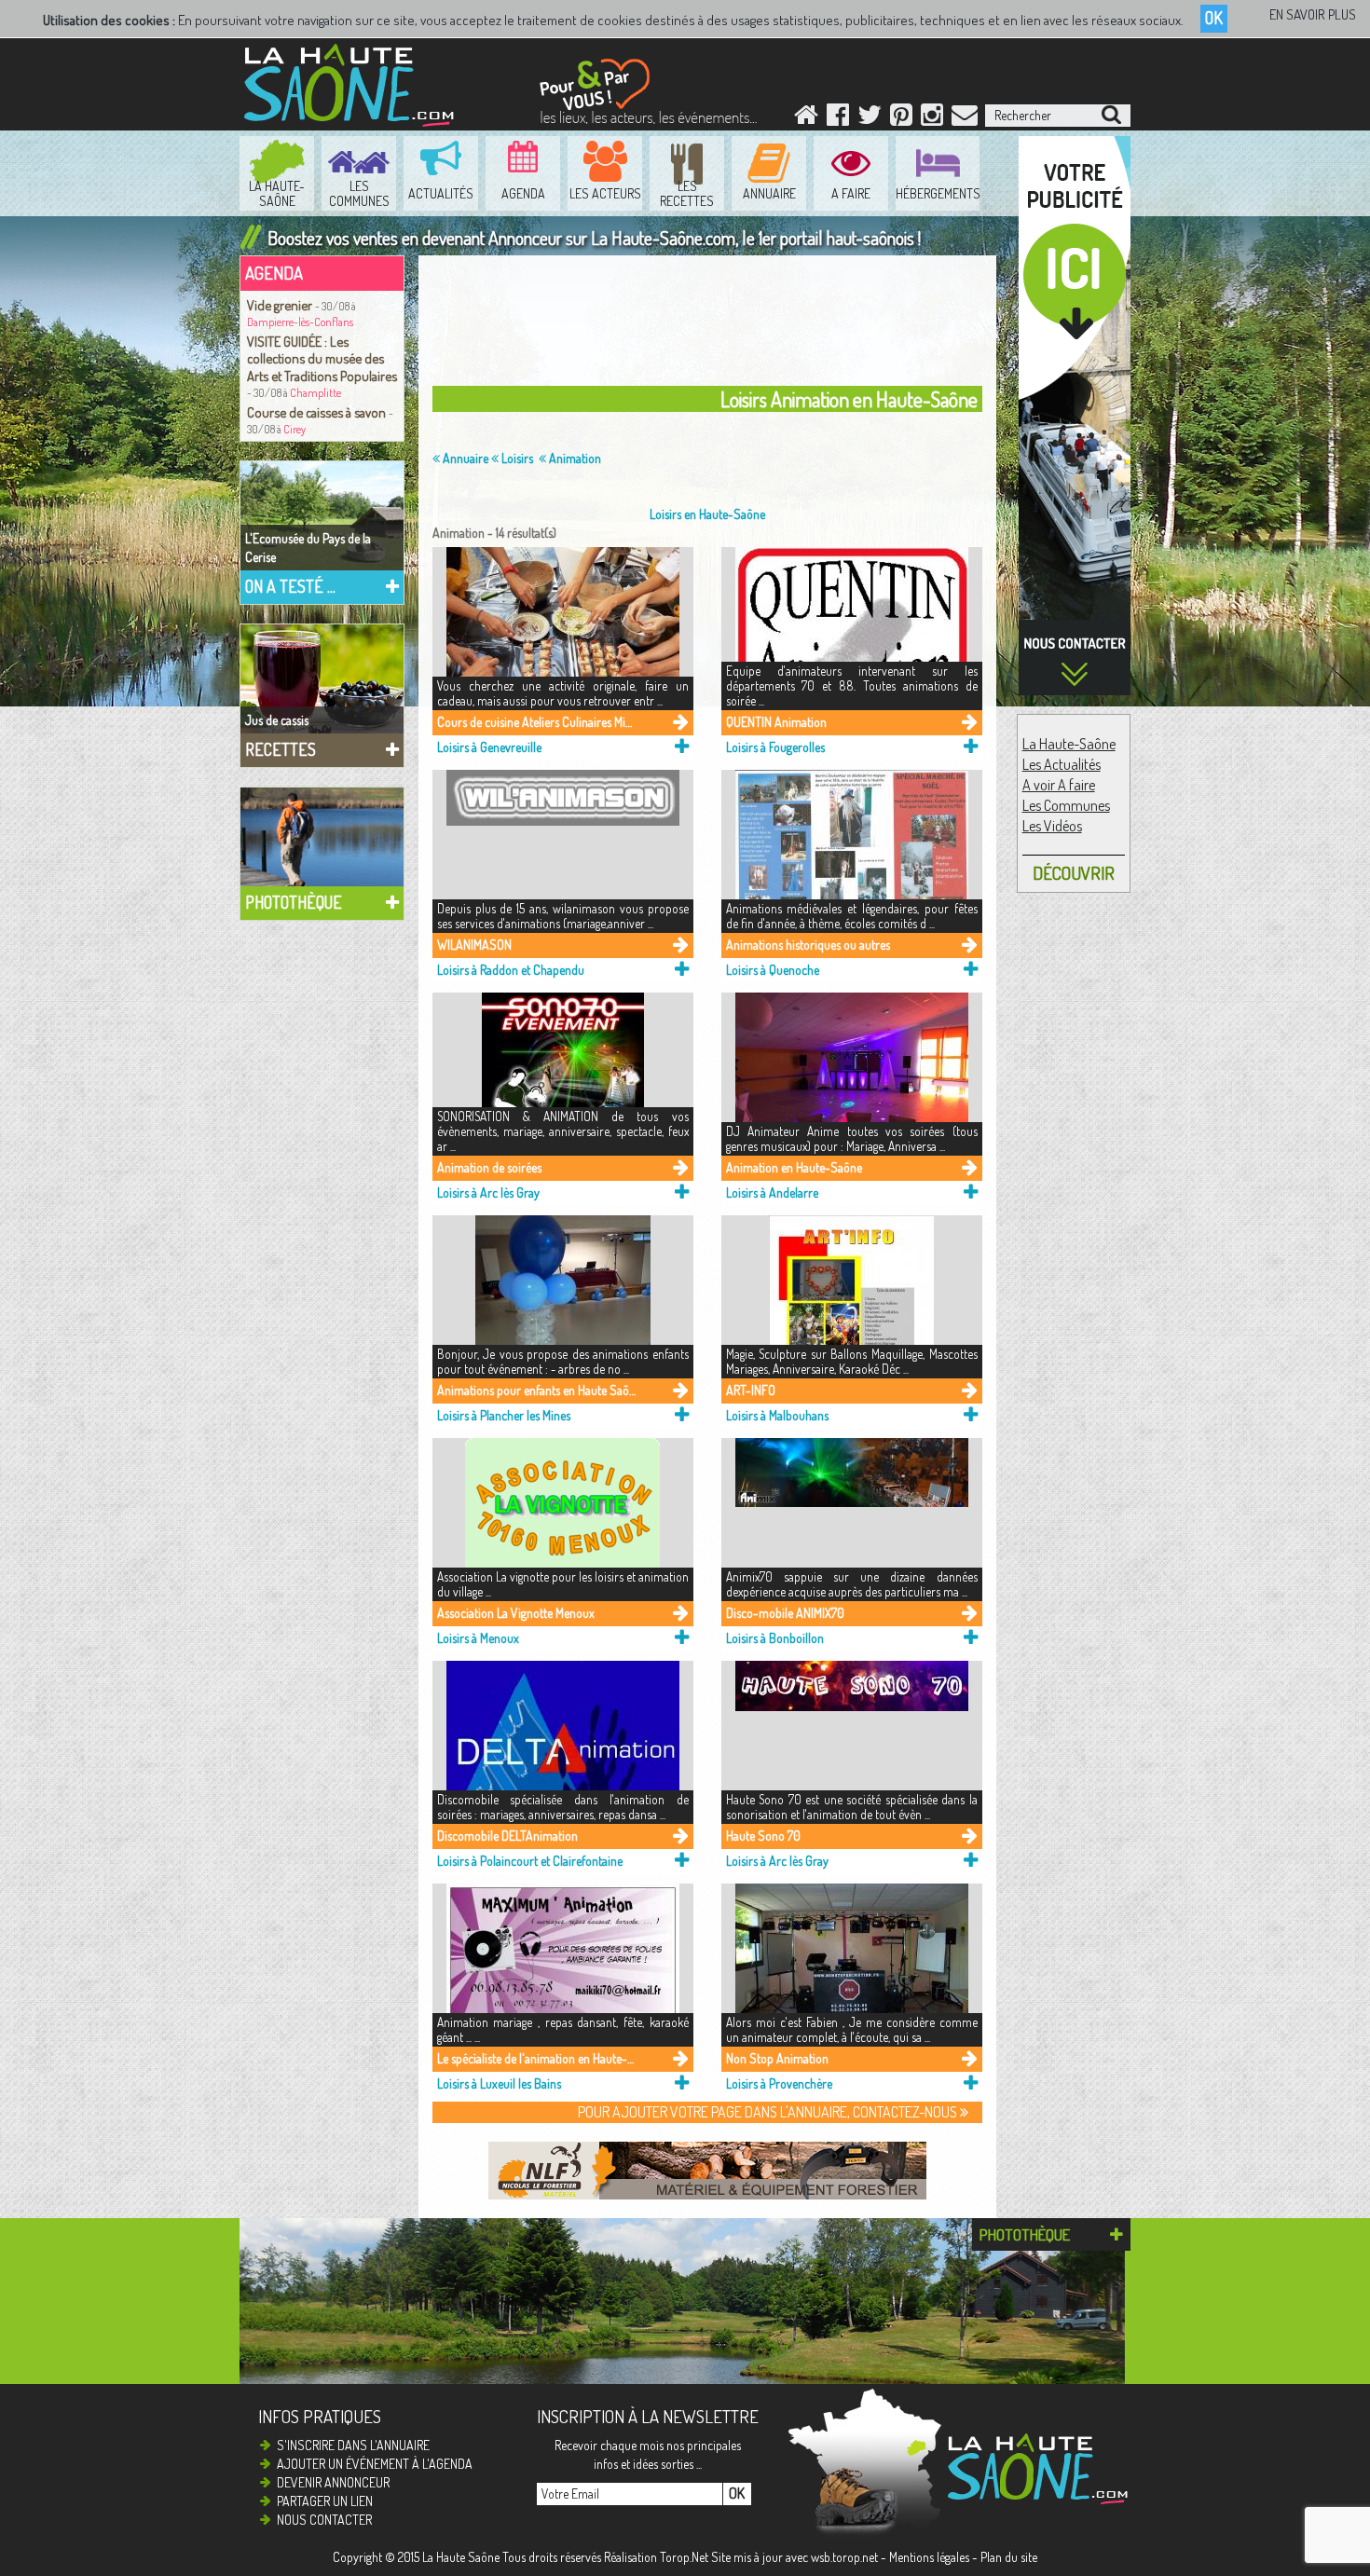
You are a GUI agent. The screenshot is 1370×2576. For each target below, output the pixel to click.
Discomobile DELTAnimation (507, 1836)
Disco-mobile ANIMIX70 (785, 1613)
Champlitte (315, 393)
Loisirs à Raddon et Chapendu (511, 970)
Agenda (274, 273)
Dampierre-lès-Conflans (300, 322)
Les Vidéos (1052, 826)
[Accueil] (806, 119)
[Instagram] (932, 119)
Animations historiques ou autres (808, 945)
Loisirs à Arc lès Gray (488, 1192)
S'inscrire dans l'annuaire (353, 2445)
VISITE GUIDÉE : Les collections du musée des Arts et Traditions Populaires (322, 358)
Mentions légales (929, 2557)
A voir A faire (1059, 785)
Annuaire (464, 458)
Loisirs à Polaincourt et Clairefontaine (530, 1861)
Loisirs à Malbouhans (777, 1415)
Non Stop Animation (777, 2058)
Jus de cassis (277, 720)
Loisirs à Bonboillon (775, 1638)
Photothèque (294, 902)
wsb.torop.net (844, 2557)
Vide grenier (281, 305)
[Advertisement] (912, 70)
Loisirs (516, 458)
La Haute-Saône (1069, 744)
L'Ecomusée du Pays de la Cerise (308, 548)
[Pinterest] (901, 119)
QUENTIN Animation (776, 722)
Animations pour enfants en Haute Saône (536, 1390)
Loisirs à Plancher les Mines (504, 1415)
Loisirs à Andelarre (772, 1192)
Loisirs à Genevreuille (489, 747)
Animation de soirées (489, 1167)
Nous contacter (324, 2520)
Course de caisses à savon (318, 412)
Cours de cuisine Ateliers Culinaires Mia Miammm (536, 722)
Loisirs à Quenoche (773, 970)
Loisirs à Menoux (478, 1638)
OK (1214, 18)
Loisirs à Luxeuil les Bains (499, 2083)
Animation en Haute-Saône (794, 1167)
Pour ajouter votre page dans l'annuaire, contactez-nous (769, 2112)
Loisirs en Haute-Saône (707, 514)
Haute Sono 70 (763, 1836)
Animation (574, 458)
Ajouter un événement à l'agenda (375, 2464)
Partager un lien (325, 2501)
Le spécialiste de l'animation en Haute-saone (536, 2058)
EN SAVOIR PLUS (1313, 14)
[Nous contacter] (965, 119)
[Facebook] (838, 119)
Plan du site (1009, 2557)
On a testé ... (290, 586)
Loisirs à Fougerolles (775, 747)
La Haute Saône (461, 2557)
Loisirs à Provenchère (779, 2083)
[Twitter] (870, 119)
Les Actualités (1062, 764)
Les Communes (1066, 805)
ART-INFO (751, 1390)
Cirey (295, 429)
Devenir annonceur (333, 2482)
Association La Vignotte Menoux (516, 1613)
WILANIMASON (474, 945)
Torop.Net (684, 2557)
